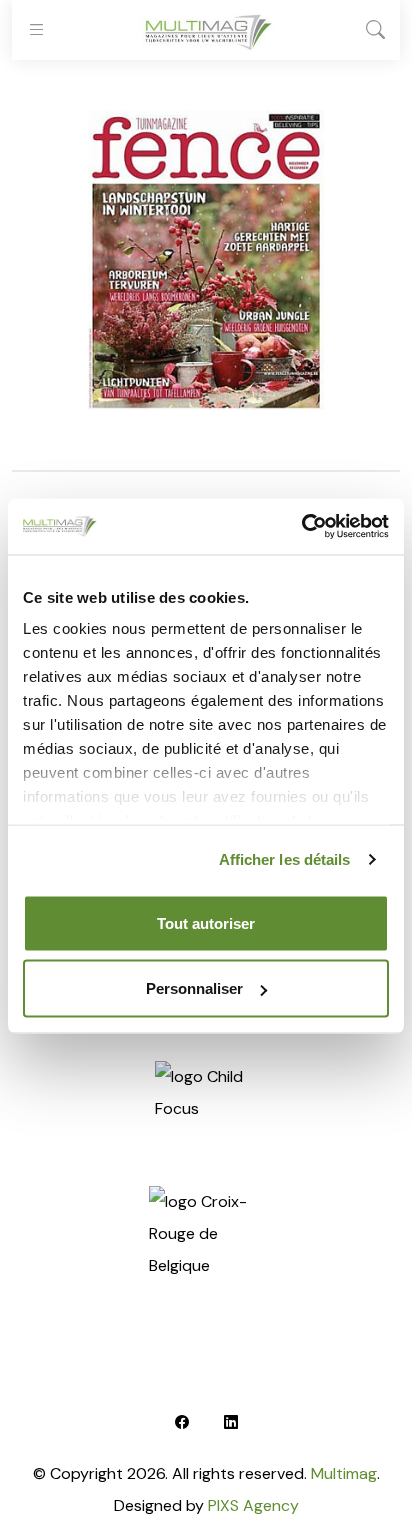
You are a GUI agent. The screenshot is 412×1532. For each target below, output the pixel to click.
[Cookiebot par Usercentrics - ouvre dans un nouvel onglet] (301, 527)
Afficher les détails (285, 859)
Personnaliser (194, 988)
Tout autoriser (206, 922)
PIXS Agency (253, 1505)
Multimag (344, 1473)
